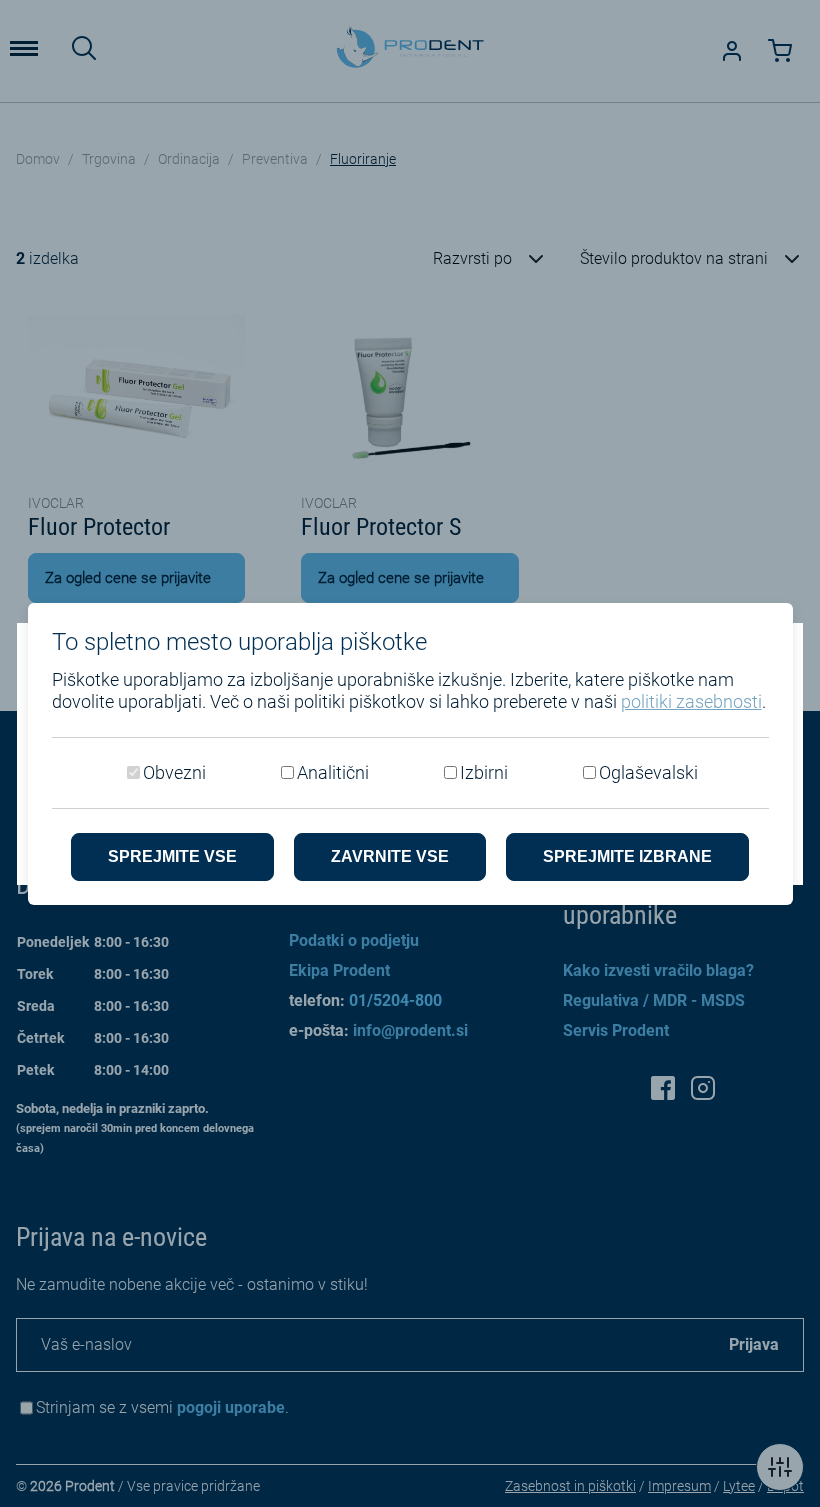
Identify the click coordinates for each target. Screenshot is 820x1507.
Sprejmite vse (172, 856)
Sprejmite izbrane (627, 856)
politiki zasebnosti (691, 701)
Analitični (333, 772)
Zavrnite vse (390, 856)
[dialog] (410, 753)
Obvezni (174, 772)
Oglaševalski (648, 772)
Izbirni (484, 772)
